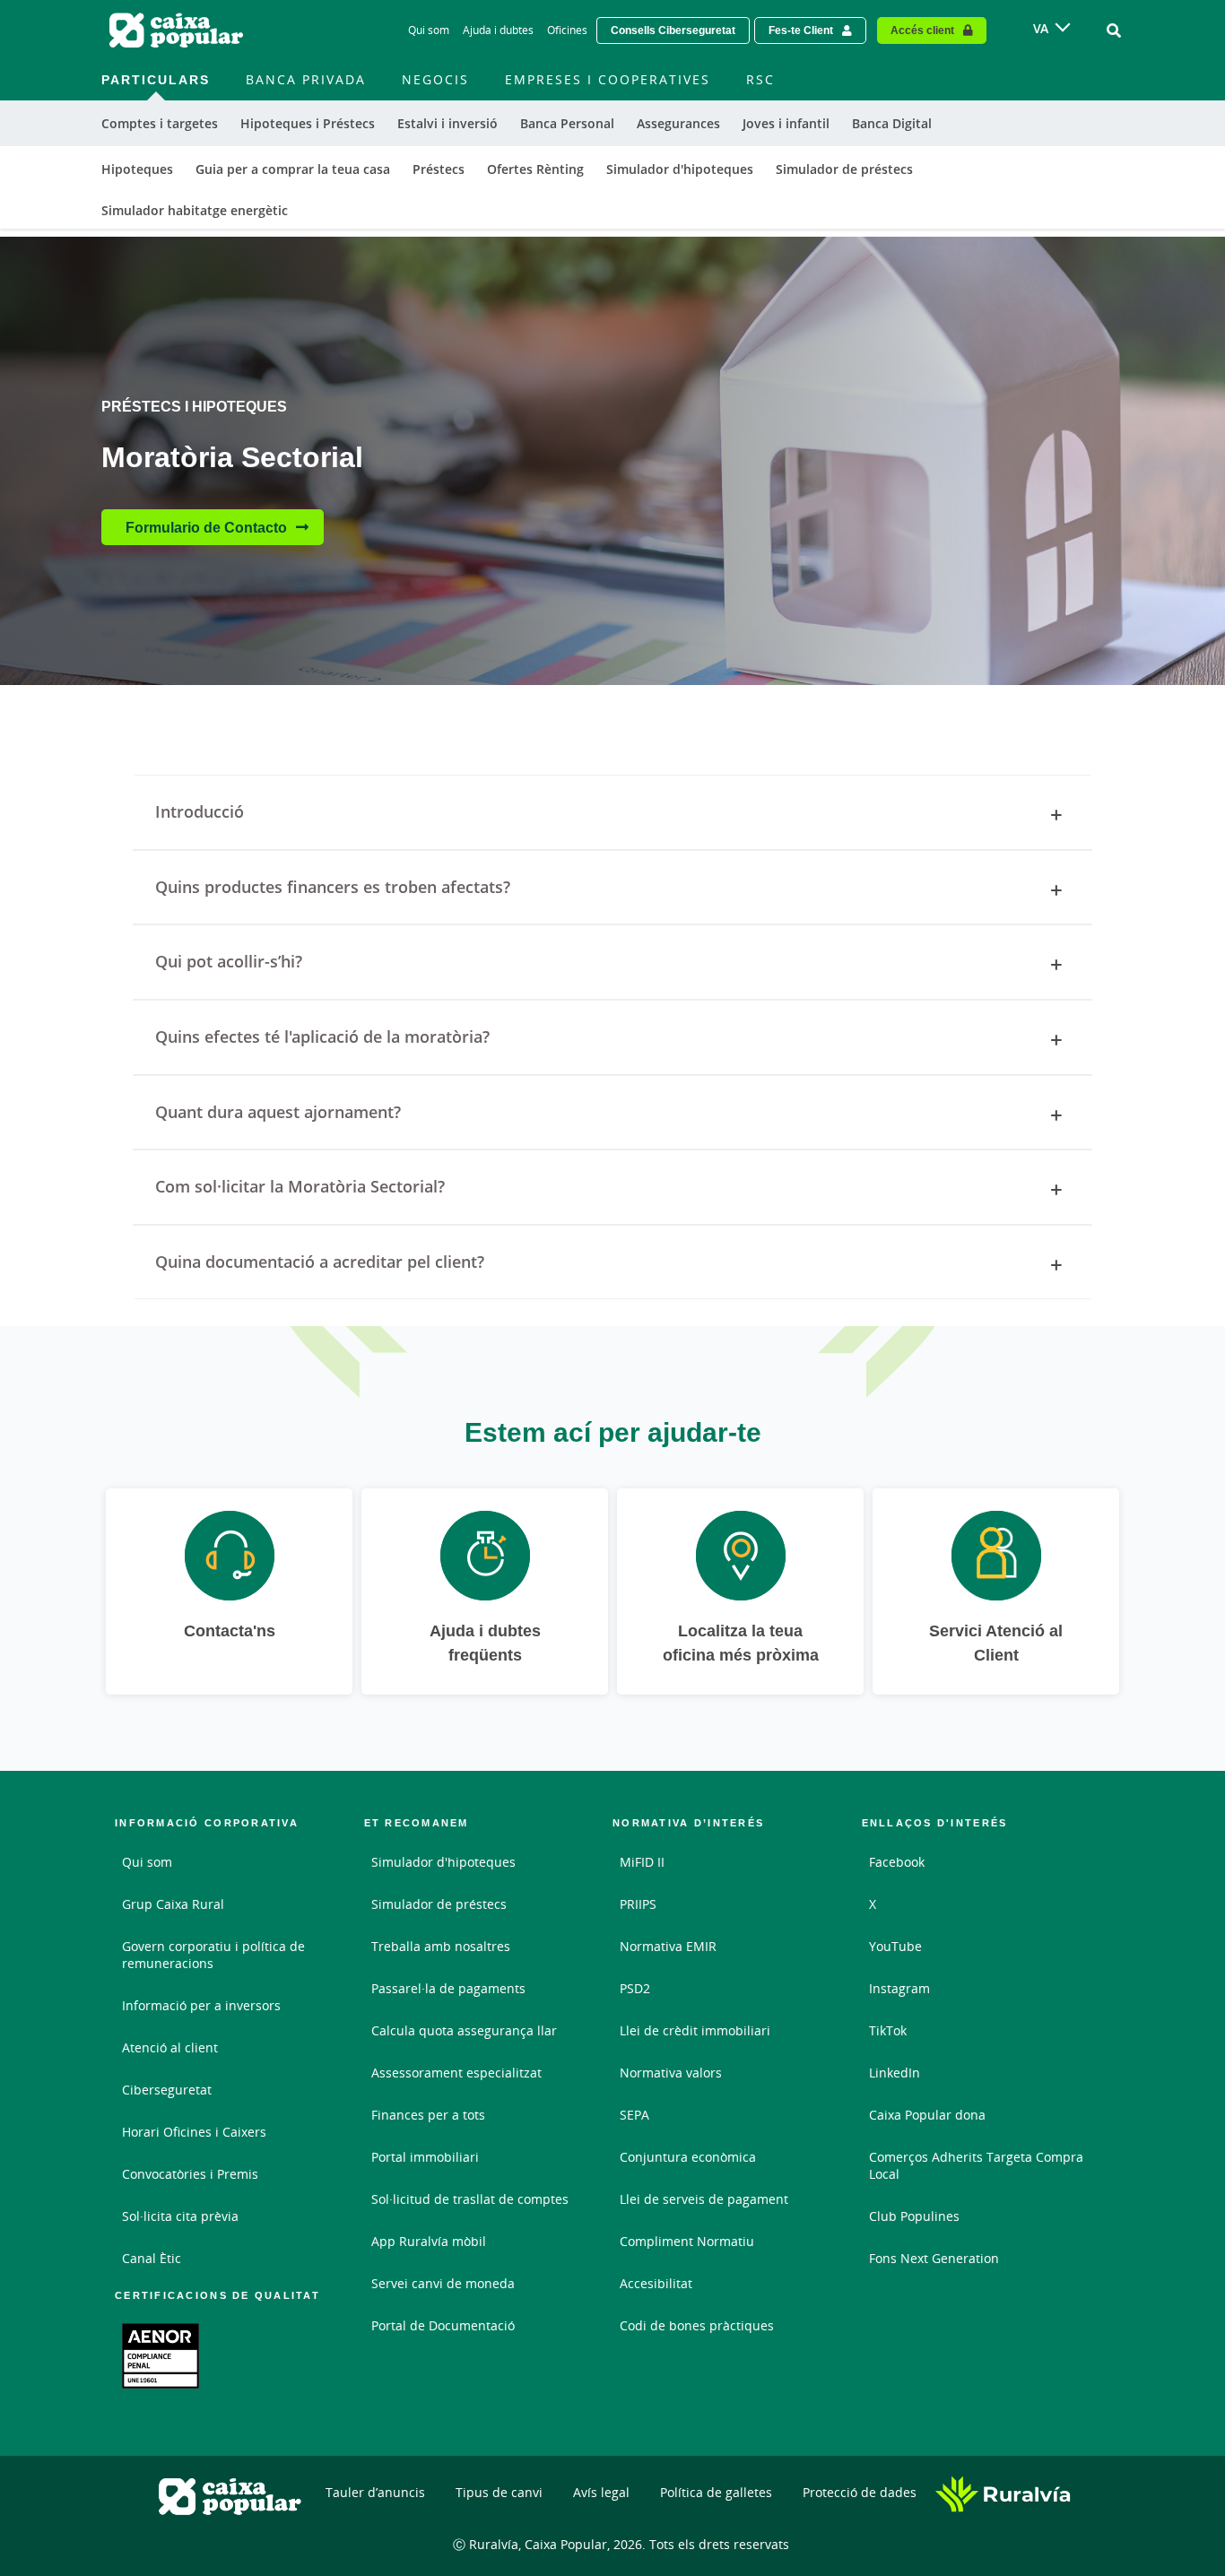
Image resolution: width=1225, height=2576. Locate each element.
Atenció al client (170, 2047)
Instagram (899, 1988)
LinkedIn (895, 2073)
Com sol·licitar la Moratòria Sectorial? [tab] (300, 1186)
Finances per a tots (428, 2115)
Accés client (922, 30)
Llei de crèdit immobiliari (695, 2030)
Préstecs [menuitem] (439, 169)
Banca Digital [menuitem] (892, 123)
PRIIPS (638, 1904)
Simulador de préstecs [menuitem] (844, 169)
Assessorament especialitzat (456, 2073)
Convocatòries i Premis (190, 2174)
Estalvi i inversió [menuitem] (447, 123)
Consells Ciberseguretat (673, 30)
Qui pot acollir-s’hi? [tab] (229, 961)
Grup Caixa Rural (173, 1904)
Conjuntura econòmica (688, 2157)
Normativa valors (671, 2073)
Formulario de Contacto (206, 527)
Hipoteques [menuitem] (137, 169)
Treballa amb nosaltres (441, 1946)
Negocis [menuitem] (435, 79)
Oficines (567, 30)
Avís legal (601, 2492)
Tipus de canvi (499, 2492)
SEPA (634, 2115)
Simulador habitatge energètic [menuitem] (195, 210)
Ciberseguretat (167, 2090)
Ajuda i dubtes (498, 30)
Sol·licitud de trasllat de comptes (470, 2199)
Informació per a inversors (201, 2005)
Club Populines (914, 2216)
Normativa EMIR (668, 1946)
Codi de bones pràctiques (697, 2325)
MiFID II (642, 1862)
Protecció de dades (860, 2492)
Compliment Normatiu (687, 2241)
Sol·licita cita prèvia (180, 2216)
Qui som (429, 30)
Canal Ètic (152, 2258)
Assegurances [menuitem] (678, 123)
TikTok (888, 2030)
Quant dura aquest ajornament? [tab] (278, 1112)
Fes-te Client (801, 30)
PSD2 (635, 1988)
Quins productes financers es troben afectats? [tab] (333, 887)
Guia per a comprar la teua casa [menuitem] (293, 169)
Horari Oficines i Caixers (194, 2132)
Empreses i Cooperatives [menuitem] (608, 79)
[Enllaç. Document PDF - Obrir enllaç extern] (161, 2355)
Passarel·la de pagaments (448, 1988)
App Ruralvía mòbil (429, 2241)
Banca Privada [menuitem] (306, 79)
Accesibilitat (656, 2283)
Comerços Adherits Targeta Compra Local (976, 2165)
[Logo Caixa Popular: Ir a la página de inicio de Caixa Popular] (178, 30)
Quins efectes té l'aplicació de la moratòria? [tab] (322, 1036)
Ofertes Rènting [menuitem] (535, 169)
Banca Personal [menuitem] (567, 123)
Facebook (897, 1862)
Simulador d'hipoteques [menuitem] (680, 169)
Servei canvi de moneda (443, 2283)
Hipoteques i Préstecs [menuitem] (308, 123)
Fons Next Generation (934, 2258)
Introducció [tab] (200, 811)
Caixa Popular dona (927, 2115)
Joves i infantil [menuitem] (786, 123)
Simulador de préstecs (439, 1904)
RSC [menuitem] (760, 79)
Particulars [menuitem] (156, 79)
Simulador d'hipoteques (443, 1862)
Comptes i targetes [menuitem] (160, 123)
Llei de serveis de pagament (704, 2199)
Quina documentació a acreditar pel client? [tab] (320, 1262)
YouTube (895, 1946)
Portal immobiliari (425, 2157)
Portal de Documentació (443, 2325)
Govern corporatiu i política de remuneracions (213, 1955)
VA (1041, 28)
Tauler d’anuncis (375, 2492)
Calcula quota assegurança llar (464, 2030)
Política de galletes (716, 2492)
